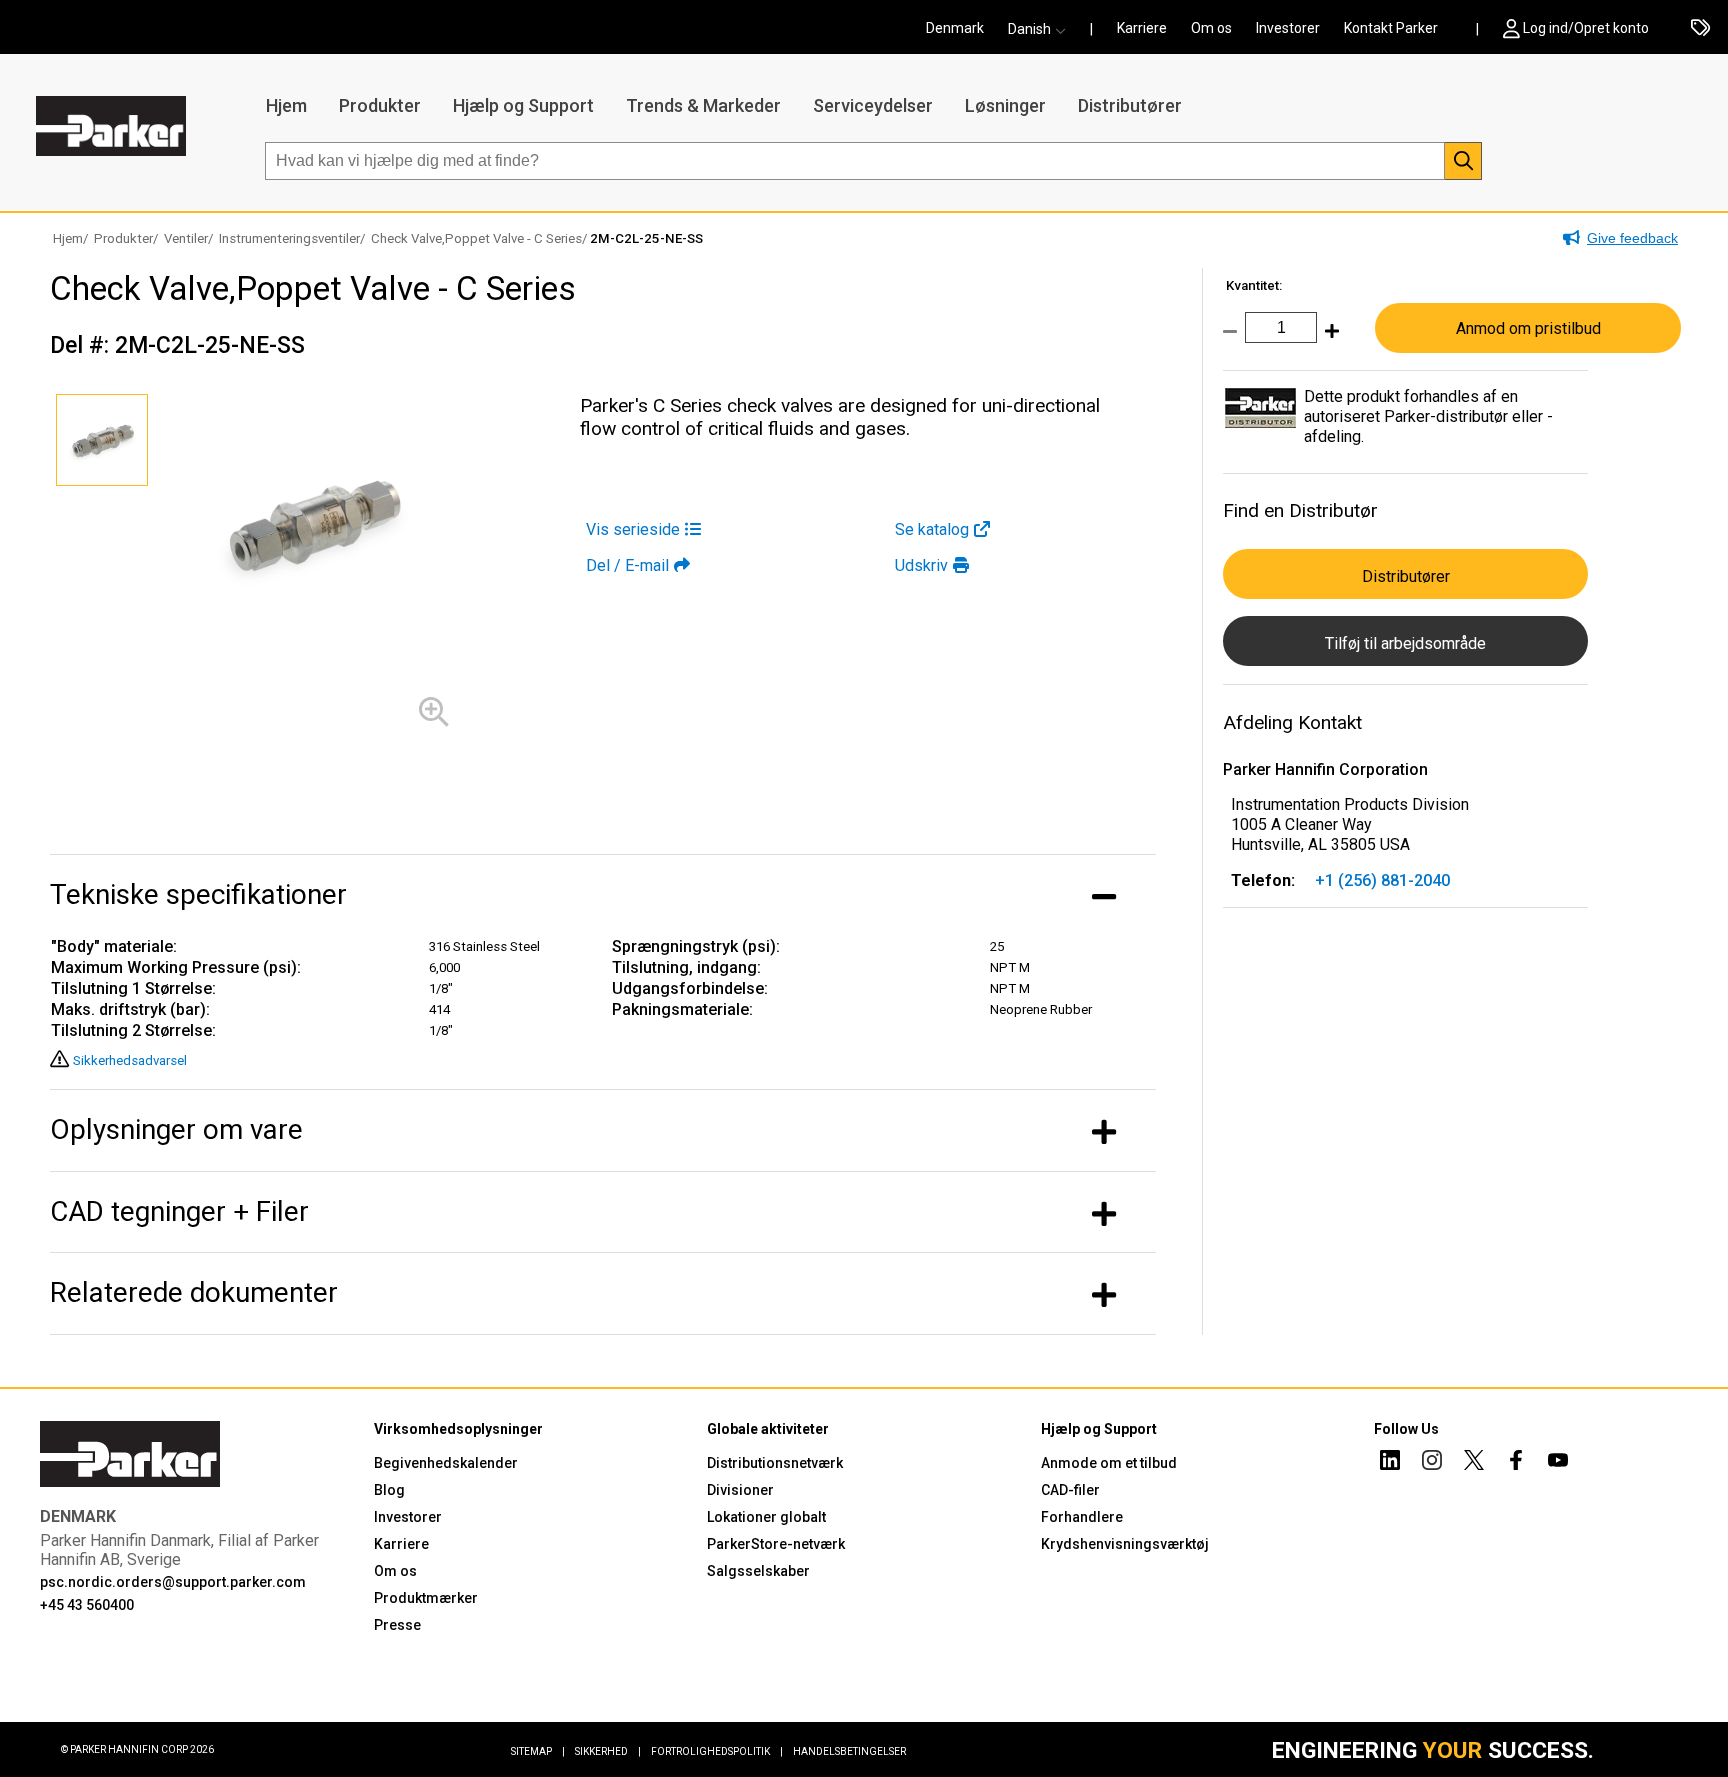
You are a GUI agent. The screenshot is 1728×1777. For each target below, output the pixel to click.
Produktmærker (426, 1598)
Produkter (380, 105)
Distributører (1130, 105)
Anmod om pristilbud (1528, 328)
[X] (1474, 1463)
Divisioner (740, 1490)
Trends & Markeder (703, 105)
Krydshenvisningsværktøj (1125, 1544)
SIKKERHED (608, 1751)
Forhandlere (1082, 1517)
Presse (397, 1625)
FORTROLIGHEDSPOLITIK (717, 1751)
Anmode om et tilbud (1109, 1463)
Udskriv (921, 565)
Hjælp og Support (523, 105)
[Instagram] (1432, 1463)
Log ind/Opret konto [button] (1586, 28)
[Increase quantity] (1328, 341)
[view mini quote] (1700, 29)
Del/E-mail (627, 565)
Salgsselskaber (758, 1571)
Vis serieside (633, 529)
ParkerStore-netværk (776, 1544)
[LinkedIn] (1390, 1463)
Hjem (286, 105)
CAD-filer (1070, 1490)
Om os (1211, 28)
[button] (1043, 29)
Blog (389, 1490)
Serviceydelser (873, 105)
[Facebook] (1516, 1463)
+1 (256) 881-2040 (1382, 880)
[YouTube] (1558, 1463)
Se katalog (932, 529)
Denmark (955, 28)
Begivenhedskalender (446, 1463)
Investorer (1288, 28)
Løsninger (1005, 105)
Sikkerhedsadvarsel (130, 1060)
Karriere (1142, 28)
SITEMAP (538, 1751)
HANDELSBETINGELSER (849, 1751)
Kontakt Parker (1391, 28)
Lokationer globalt (766, 1517)
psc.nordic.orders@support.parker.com (173, 1582)
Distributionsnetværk (775, 1463)
